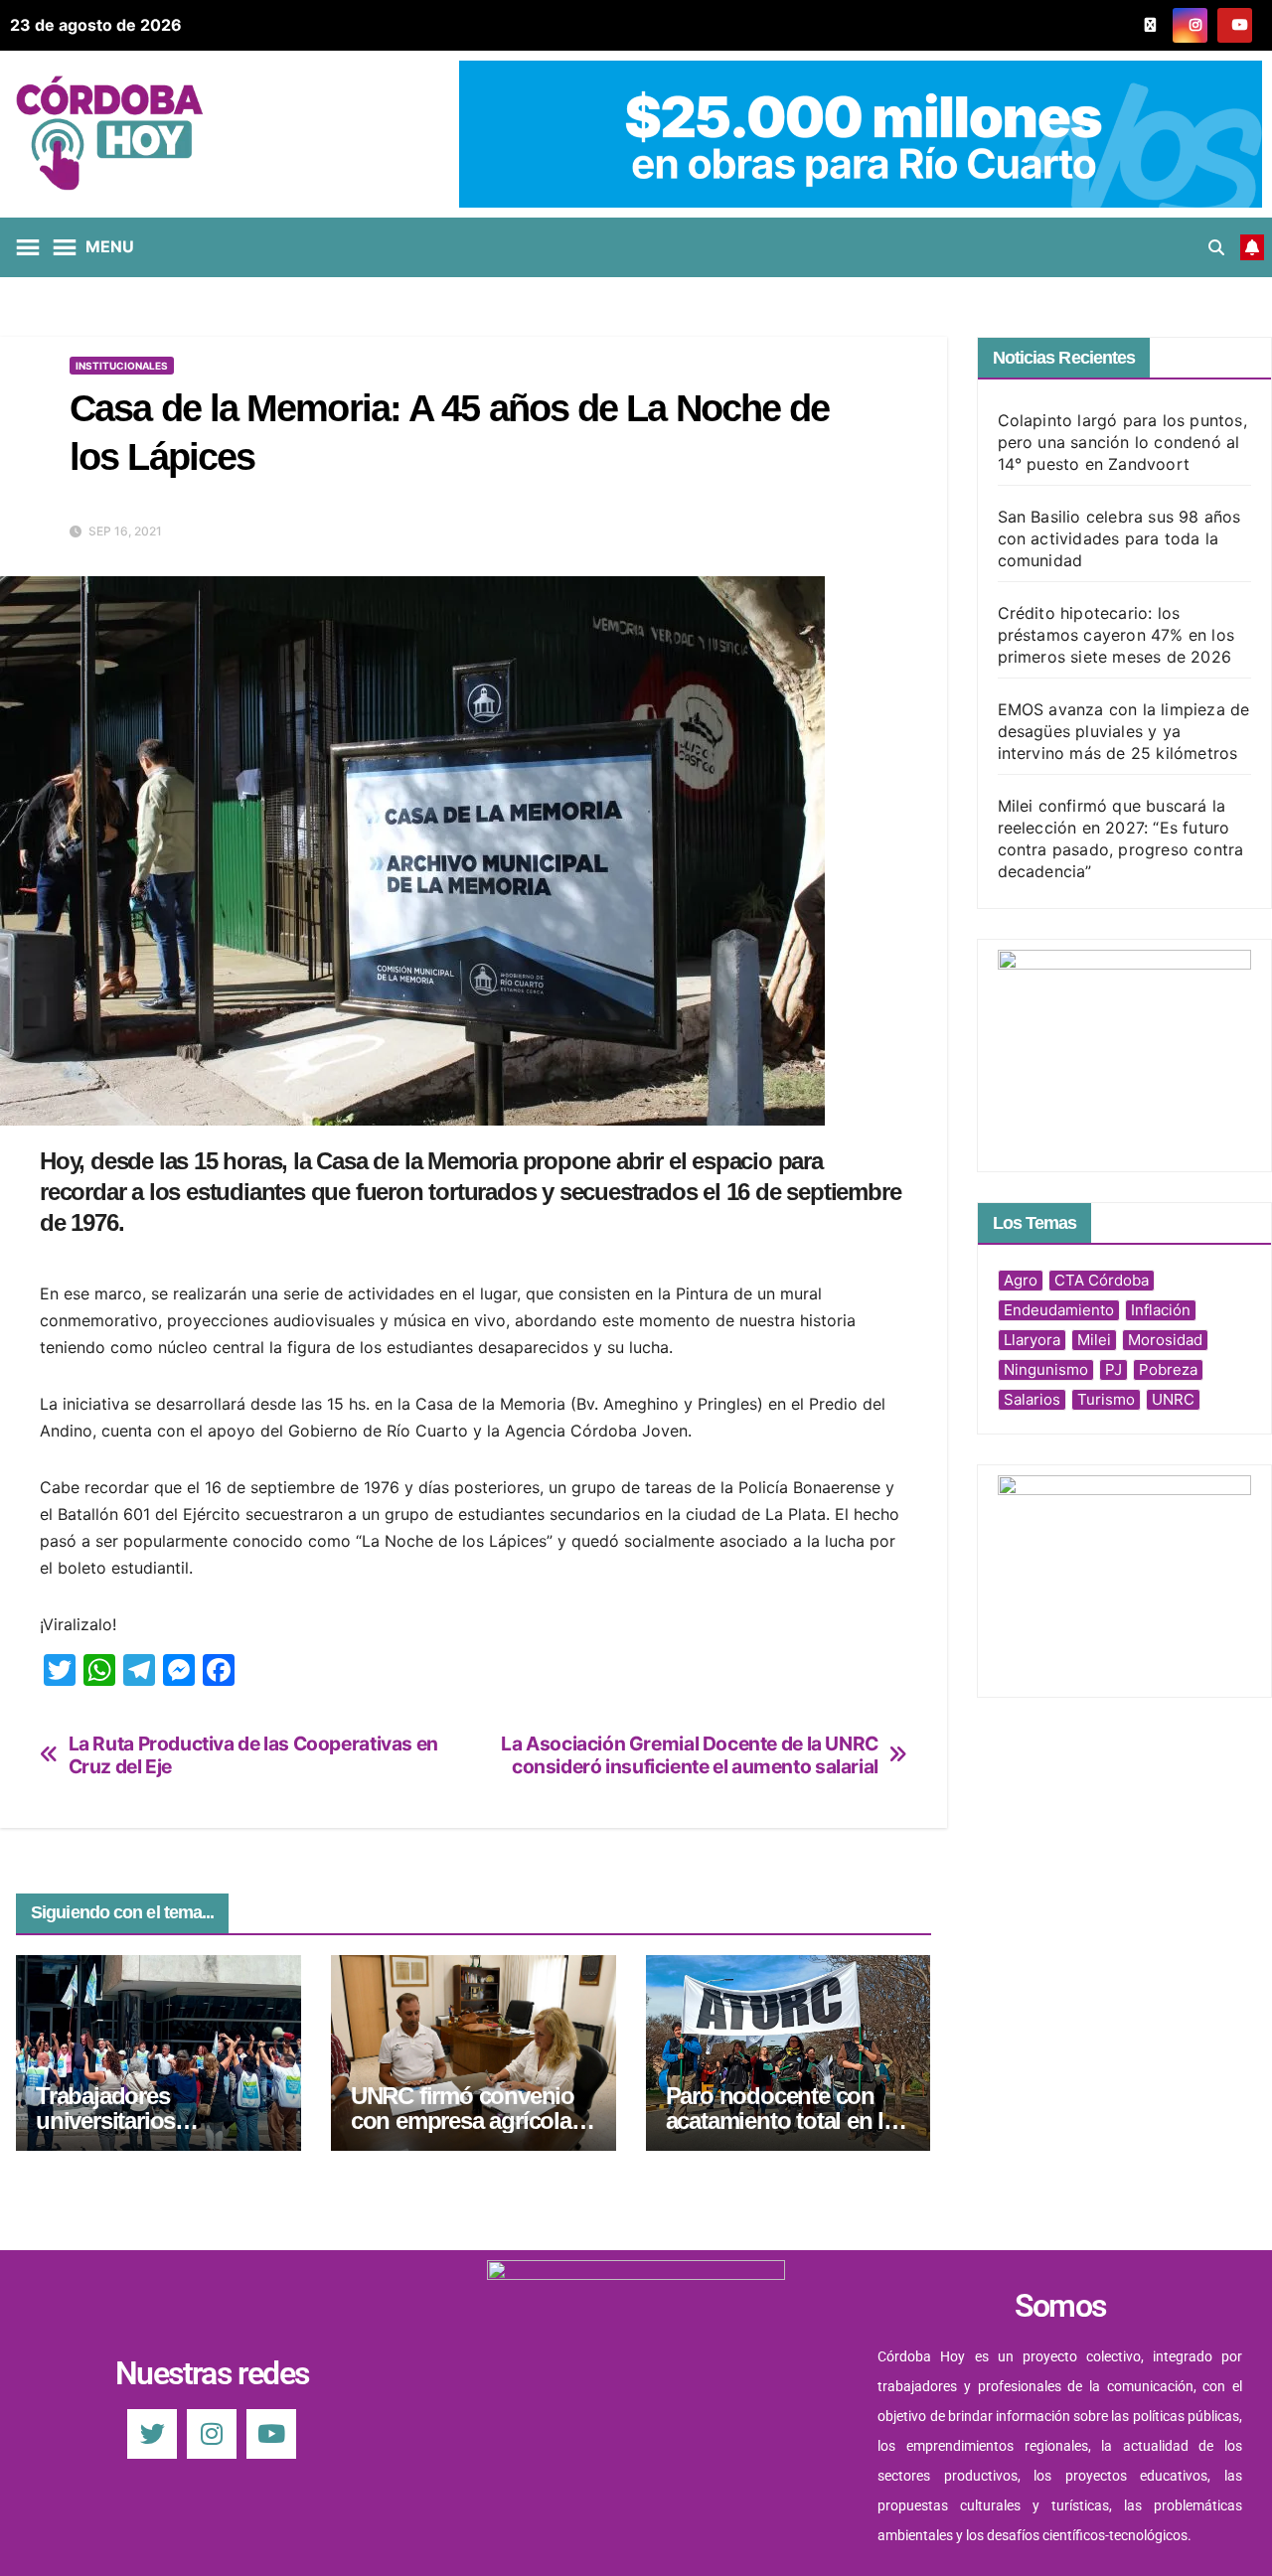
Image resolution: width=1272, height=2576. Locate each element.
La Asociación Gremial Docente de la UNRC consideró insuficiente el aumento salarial (690, 1755)
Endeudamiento (1059, 1310)
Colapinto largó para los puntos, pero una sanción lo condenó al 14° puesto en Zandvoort (1122, 442)
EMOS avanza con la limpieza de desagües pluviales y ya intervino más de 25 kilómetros (1124, 731)
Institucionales (122, 366)
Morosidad (1165, 1340)
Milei (1094, 1340)
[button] (1216, 247)
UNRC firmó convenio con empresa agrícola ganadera (463, 2121)
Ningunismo (1046, 1369)
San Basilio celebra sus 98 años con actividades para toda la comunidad (1119, 538)
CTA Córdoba (1102, 1280)
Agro (1021, 1280)
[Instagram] (212, 2434)
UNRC (1173, 1399)
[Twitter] (152, 2434)
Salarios (1032, 1399)
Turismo (1106, 1399)
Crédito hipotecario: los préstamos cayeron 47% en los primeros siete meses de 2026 (1116, 635)
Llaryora (1032, 1340)
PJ (1113, 1369)
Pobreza (1168, 1369)
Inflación (1161, 1310)
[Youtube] (271, 2434)
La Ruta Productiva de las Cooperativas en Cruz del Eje (253, 1755)
